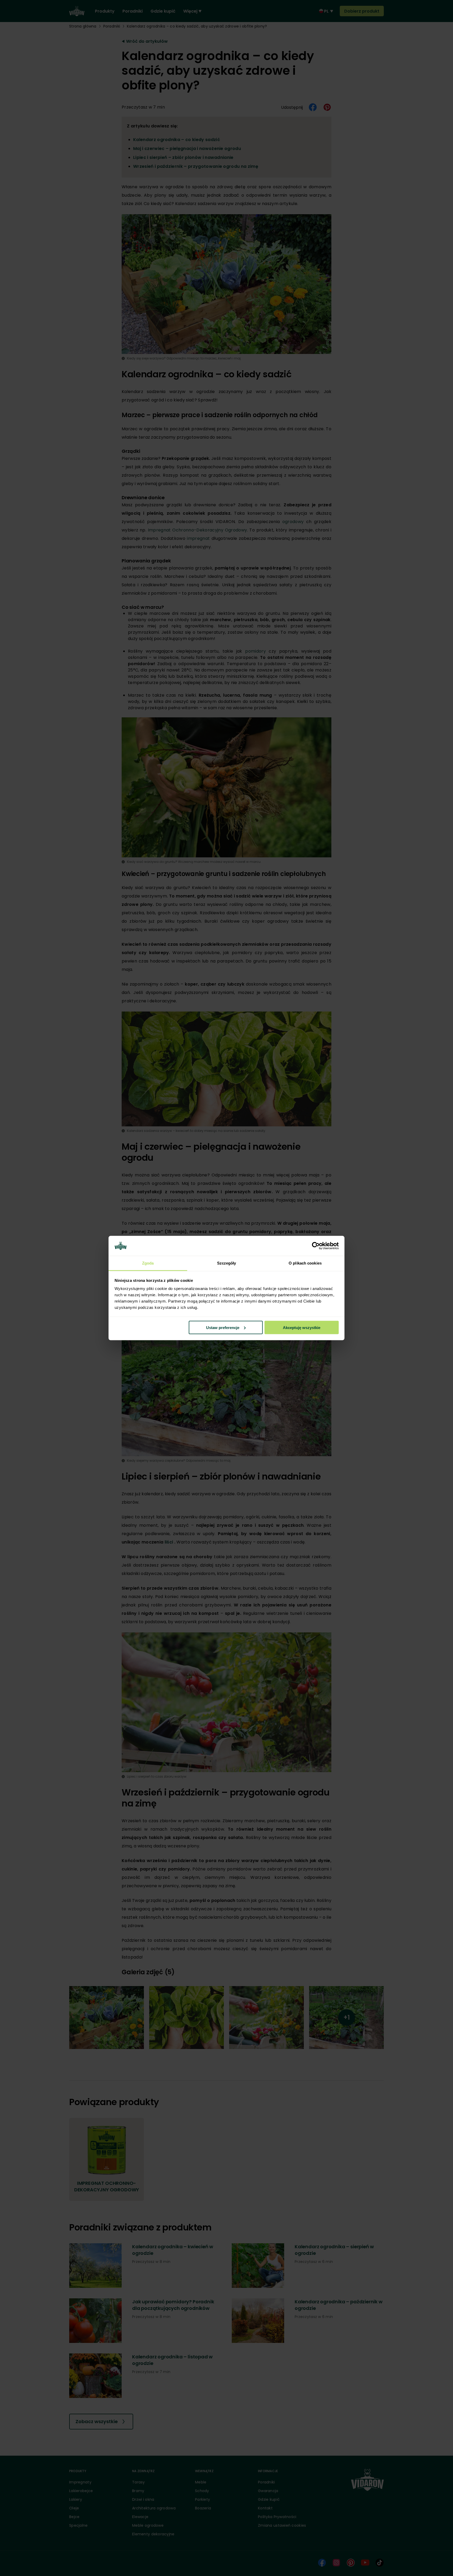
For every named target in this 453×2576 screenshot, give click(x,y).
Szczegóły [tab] (227, 1263)
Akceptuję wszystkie (302, 1327)
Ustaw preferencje (223, 1327)
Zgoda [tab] (148, 1263)
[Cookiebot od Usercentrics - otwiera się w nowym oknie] (316, 1246)
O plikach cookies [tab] (305, 1263)
